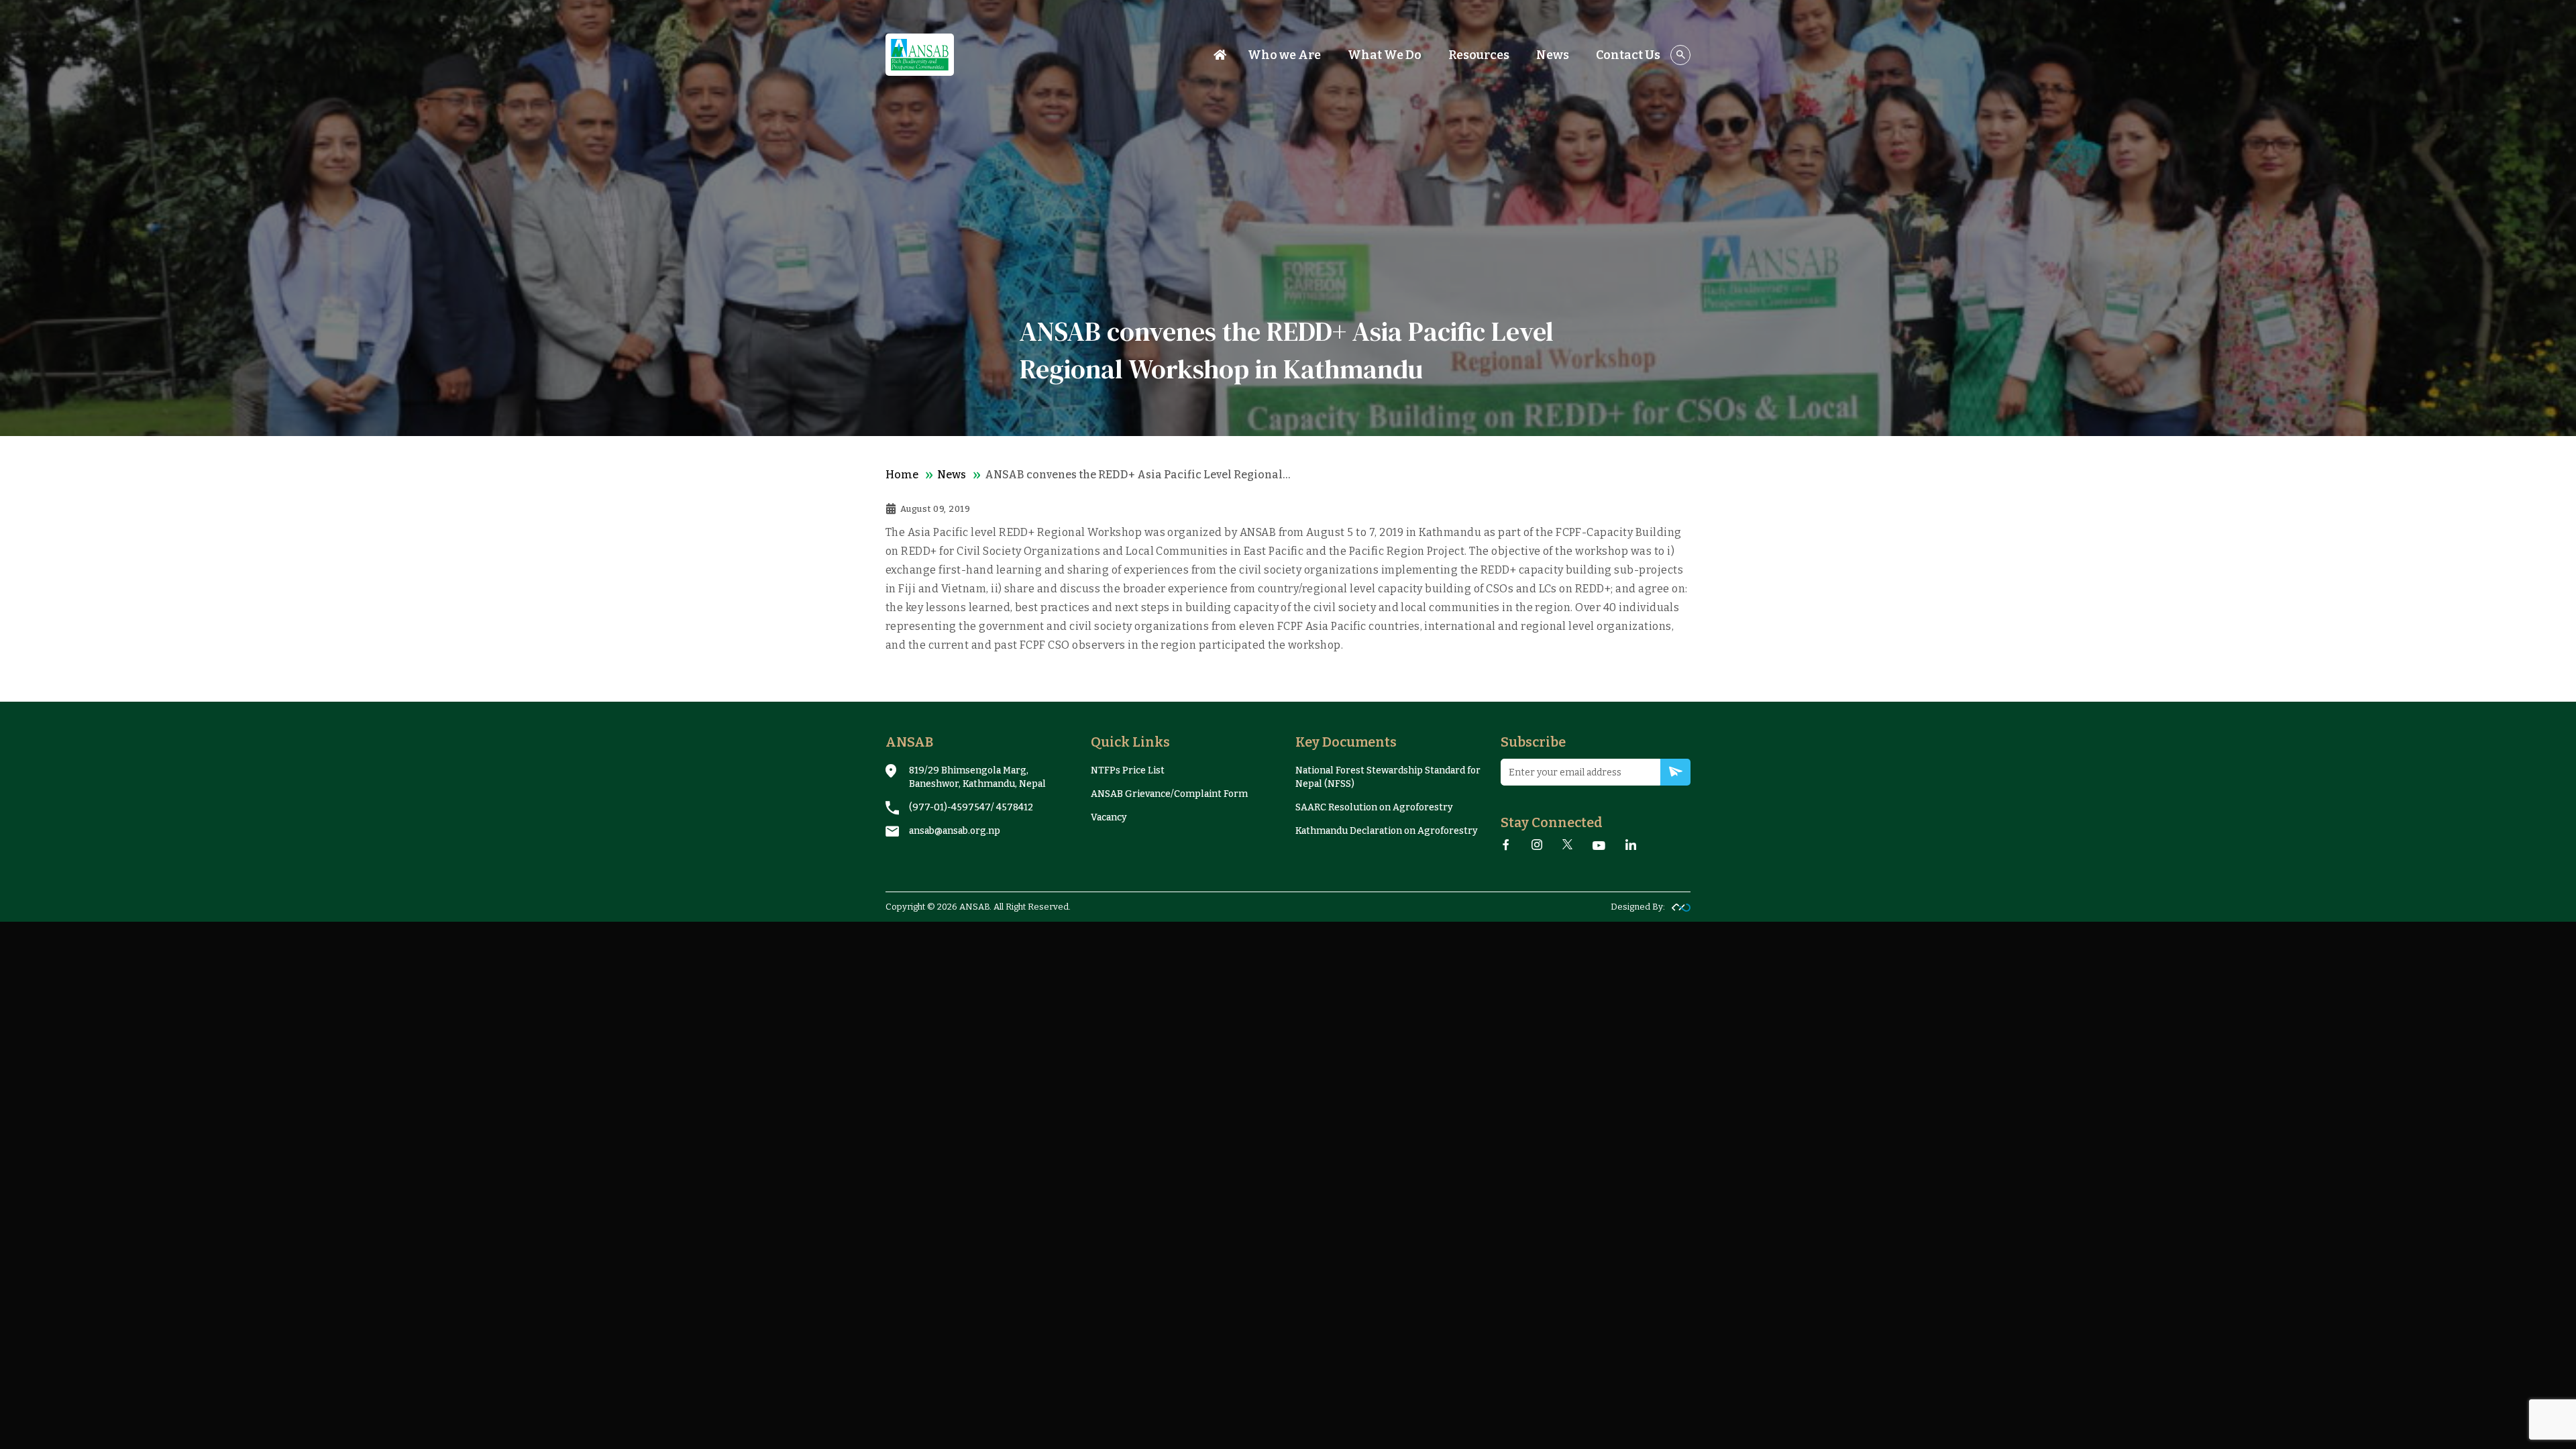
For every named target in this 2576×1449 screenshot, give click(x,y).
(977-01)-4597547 (950, 807)
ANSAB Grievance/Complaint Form (1169, 794)
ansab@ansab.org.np (955, 831)
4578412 (1015, 807)
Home (902, 475)
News (952, 475)
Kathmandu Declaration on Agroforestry (1387, 831)
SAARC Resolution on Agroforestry (1374, 807)
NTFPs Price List (1128, 770)
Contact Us (1628, 55)
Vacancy (1109, 817)
